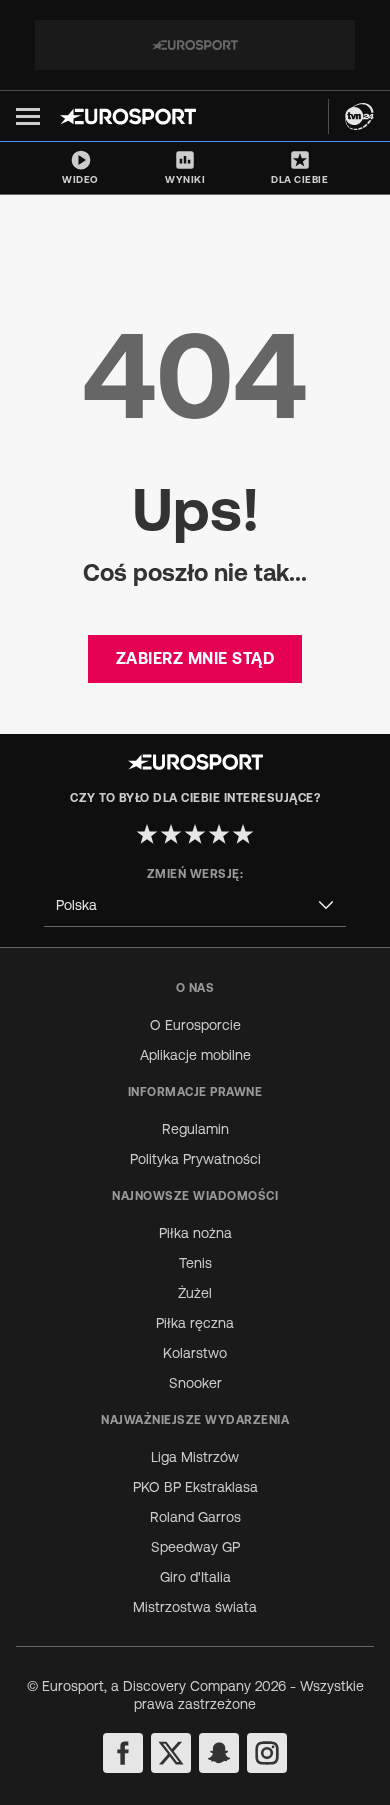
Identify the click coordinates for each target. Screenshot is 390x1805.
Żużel (195, 1293)
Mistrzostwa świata (195, 1607)
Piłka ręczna (195, 1323)
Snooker (195, 1383)
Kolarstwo (195, 1353)
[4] (219, 834)
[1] (147, 834)
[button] (28, 116)
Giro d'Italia (195, 1577)
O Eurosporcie (195, 1025)
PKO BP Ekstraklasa (195, 1487)
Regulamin (195, 1129)
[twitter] (171, 1753)
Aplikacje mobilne (195, 1055)
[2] (171, 834)
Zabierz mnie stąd (195, 658)
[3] (195, 834)
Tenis (195, 1263)
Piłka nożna (195, 1233)
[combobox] (195, 905)
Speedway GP (195, 1547)
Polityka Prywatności (195, 1159)
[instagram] (267, 1753)
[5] (243, 834)
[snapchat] (219, 1753)
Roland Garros (195, 1517)
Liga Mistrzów (195, 1457)
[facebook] (123, 1753)
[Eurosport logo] (128, 116)
